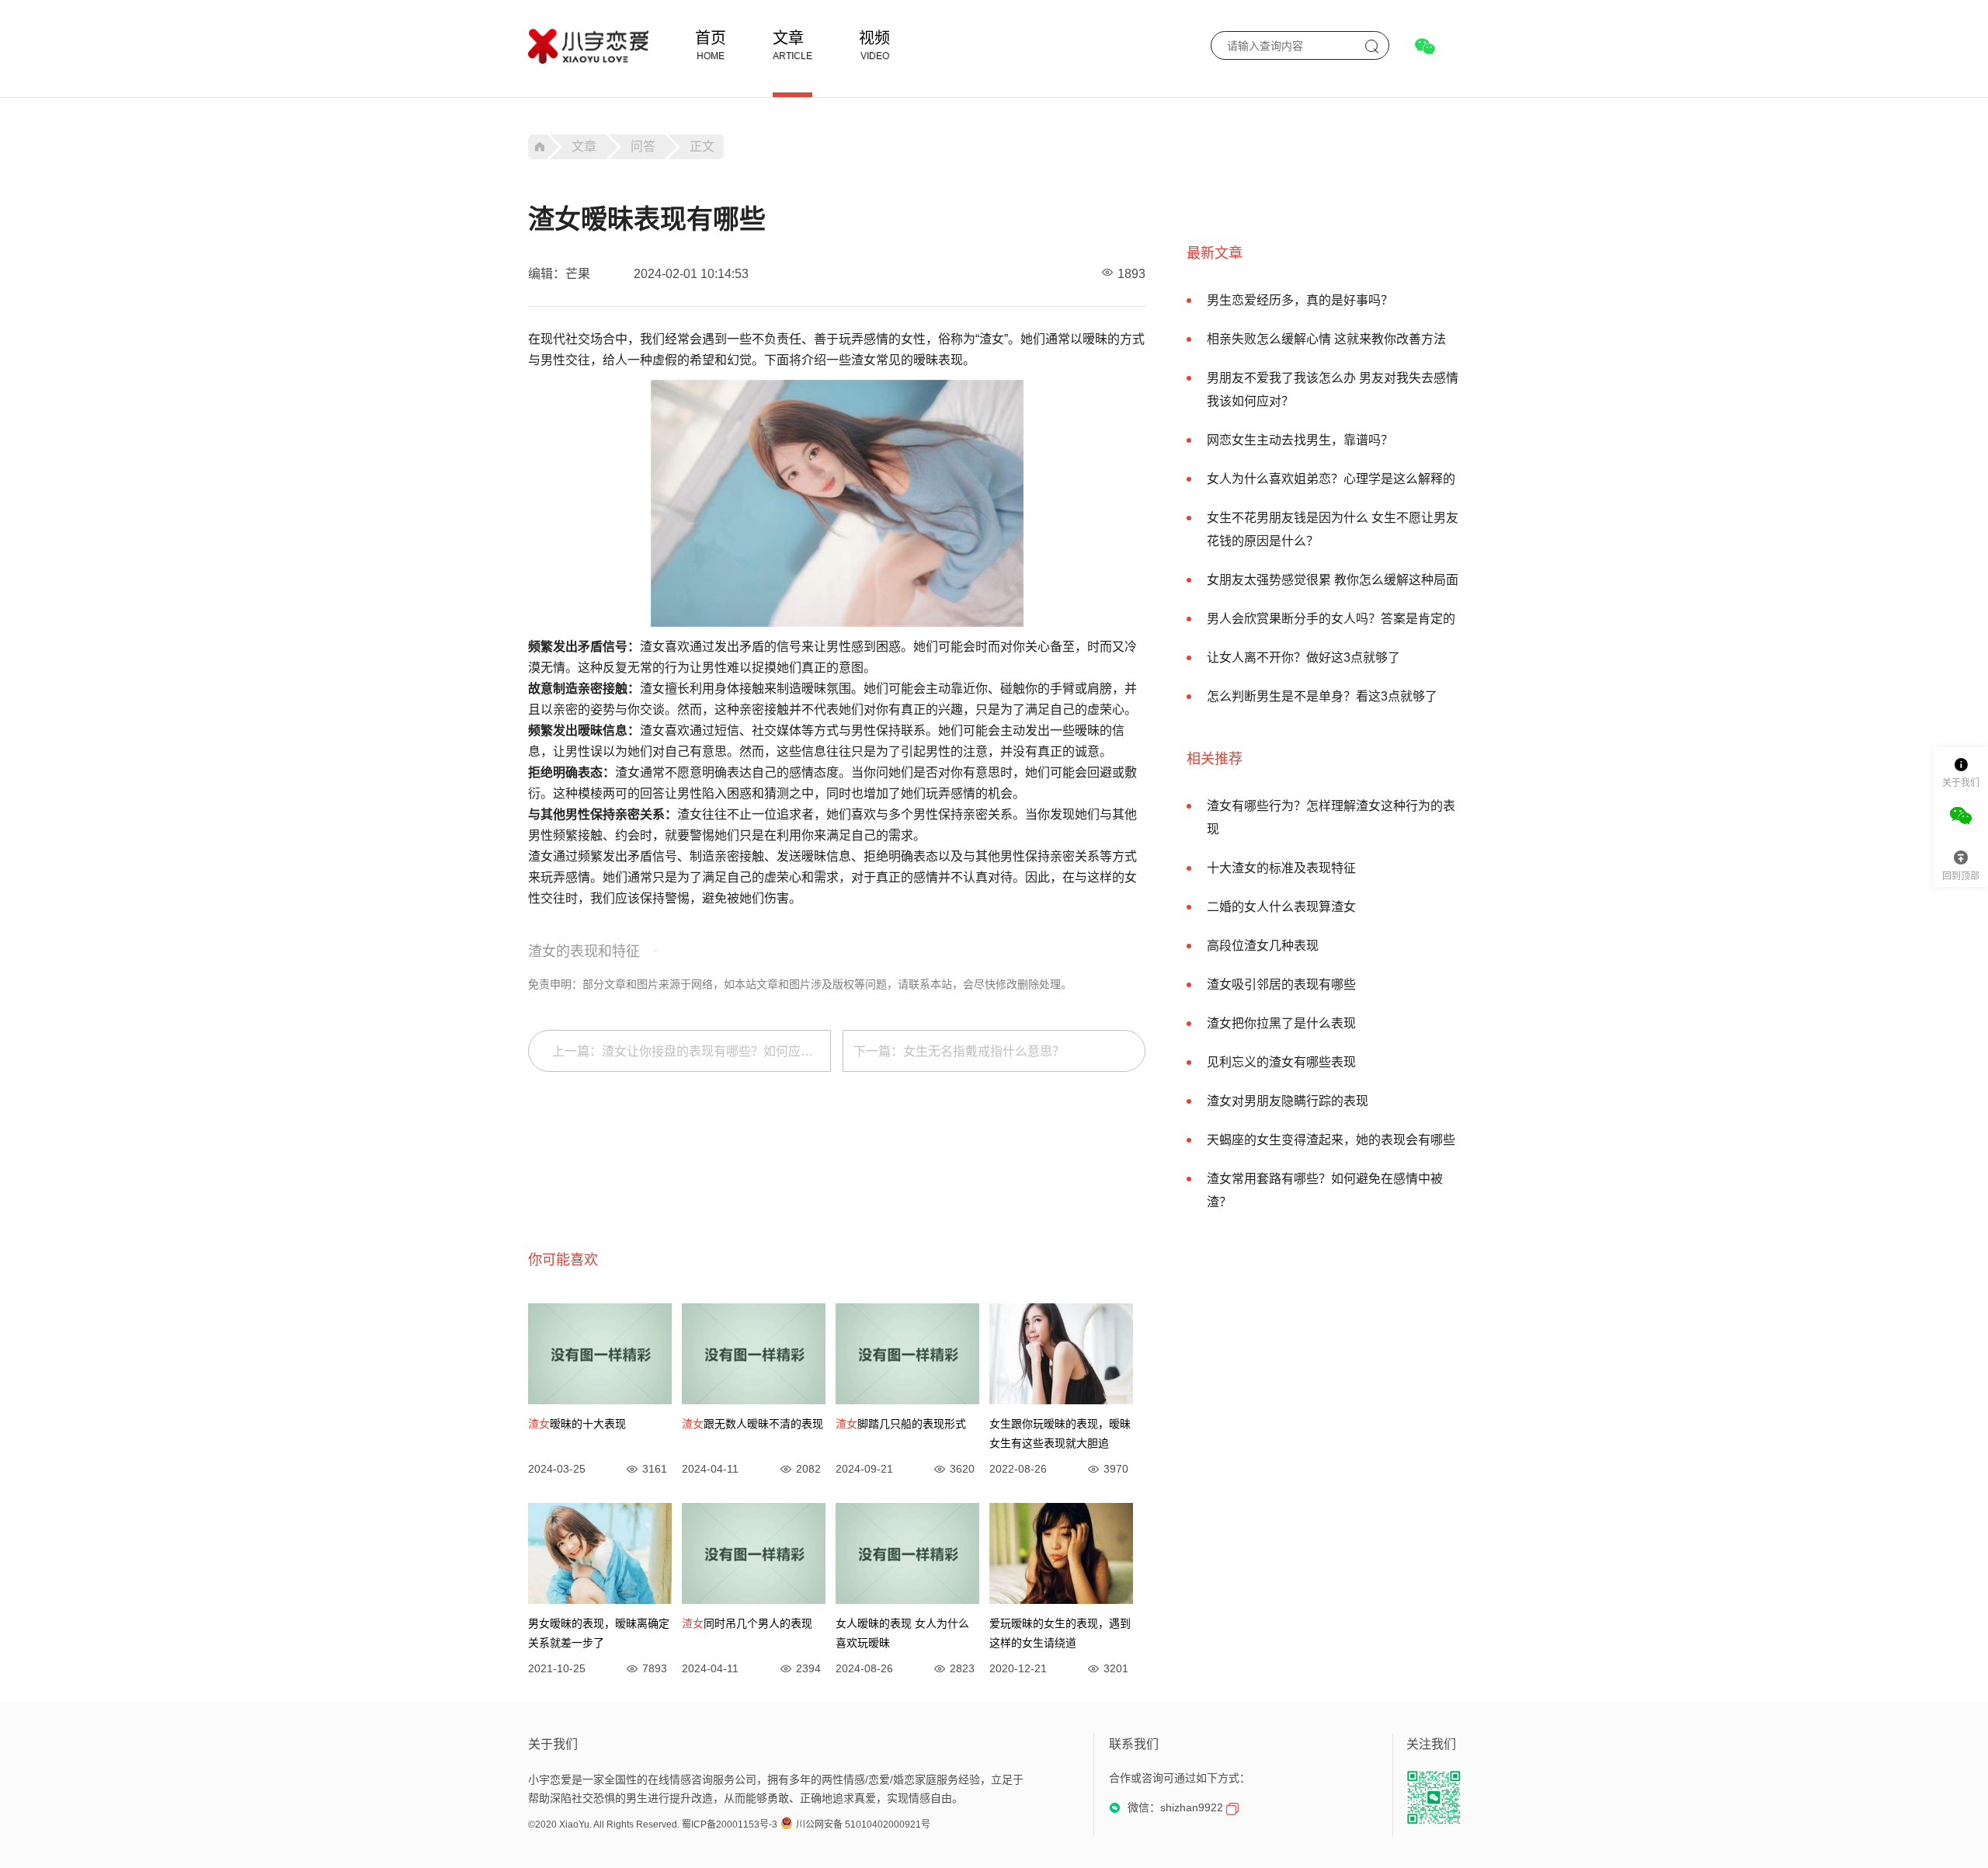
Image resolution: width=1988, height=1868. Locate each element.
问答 (643, 146)
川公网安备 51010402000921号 (863, 1825)
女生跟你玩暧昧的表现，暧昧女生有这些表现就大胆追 (1060, 1433)
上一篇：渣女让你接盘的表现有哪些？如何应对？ (689, 1051)
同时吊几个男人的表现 (747, 1623)
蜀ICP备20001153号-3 (730, 1825)
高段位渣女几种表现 (1263, 946)
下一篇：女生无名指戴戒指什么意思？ (959, 1051)
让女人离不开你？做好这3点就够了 (1303, 657)
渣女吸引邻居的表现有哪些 (1281, 984)
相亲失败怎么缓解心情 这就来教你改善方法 (1326, 339)
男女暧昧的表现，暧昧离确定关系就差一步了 (599, 1633)
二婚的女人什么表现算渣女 (1281, 907)
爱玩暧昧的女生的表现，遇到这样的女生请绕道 (1060, 1633)
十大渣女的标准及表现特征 (1281, 868)
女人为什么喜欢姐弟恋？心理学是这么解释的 (1331, 479)
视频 (874, 38)
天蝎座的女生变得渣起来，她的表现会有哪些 (1331, 1140)
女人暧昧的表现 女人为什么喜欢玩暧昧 (902, 1633)
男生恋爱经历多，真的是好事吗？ (1300, 300)
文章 (788, 38)
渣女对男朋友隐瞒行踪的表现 (1288, 1101)
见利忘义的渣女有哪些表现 (1281, 1062)
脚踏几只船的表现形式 (901, 1424)
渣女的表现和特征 (584, 951)
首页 (711, 38)
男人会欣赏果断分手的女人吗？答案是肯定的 (1331, 619)
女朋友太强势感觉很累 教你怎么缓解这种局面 (1333, 580)
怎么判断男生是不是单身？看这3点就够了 (1322, 696)
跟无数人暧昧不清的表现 (752, 1424)
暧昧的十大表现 (577, 1424)
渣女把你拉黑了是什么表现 (1281, 1023)
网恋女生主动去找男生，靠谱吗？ (1300, 440)
